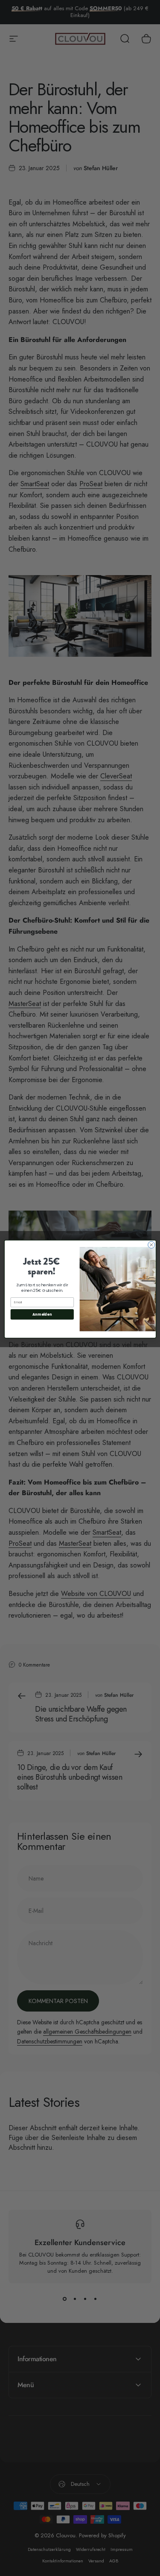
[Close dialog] (151, 1245)
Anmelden (42, 1314)
